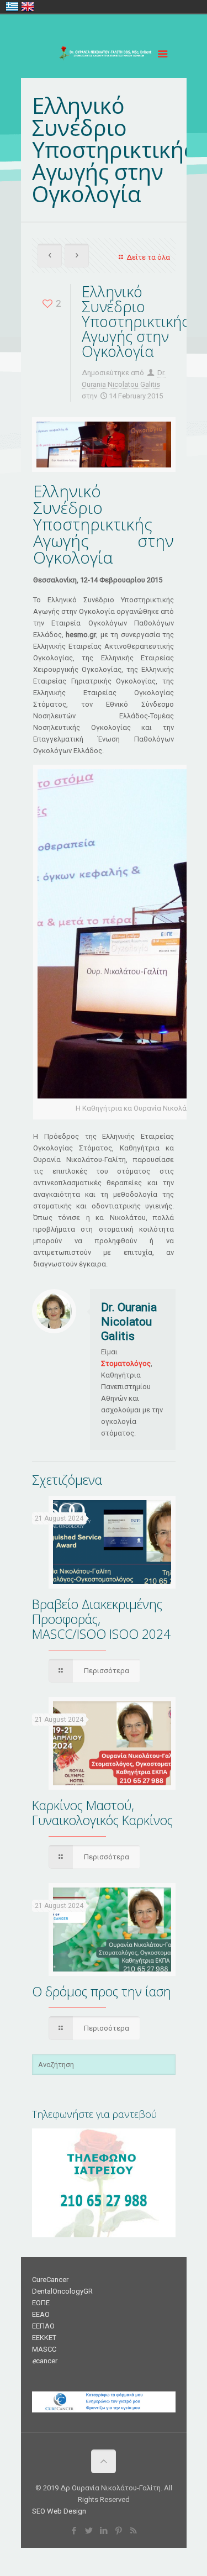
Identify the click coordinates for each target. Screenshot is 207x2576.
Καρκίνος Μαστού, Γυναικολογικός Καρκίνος (102, 1813)
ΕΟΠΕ (41, 2303)
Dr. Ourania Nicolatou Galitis (129, 1322)
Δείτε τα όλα (148, 257)
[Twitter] (89, 2531)
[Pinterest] (118, 2531)
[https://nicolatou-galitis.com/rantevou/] (104, 2235)
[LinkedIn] (104, 2531)
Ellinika (12, 7)
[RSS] (133, 2531)
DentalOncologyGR (62, 2291)
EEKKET (44, 2338)
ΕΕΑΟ (41, 2314)
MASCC (44, 2349)
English (28, 7)
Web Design (67, 2511)
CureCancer (50, 2280)
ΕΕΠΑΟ (43, 2326)
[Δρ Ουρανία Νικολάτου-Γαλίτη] (104, 56)
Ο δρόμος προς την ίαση (102, 1991)
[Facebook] (74, 2531)
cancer (45, 2361)
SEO (39, 2511)
